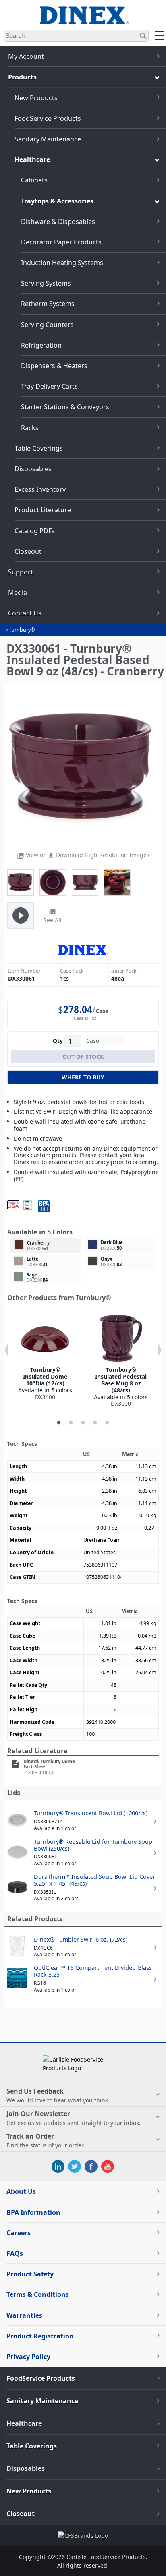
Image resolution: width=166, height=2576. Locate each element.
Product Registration (40, 2336)
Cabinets (34, 180)
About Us (21, 2191)
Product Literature (43, 510)
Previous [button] (6, 1350)
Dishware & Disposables (58, 222)
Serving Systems (46, 283)
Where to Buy (83, 1077)
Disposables (33, 469)
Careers (19, 2233)
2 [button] (71, 1423)
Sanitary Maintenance (48, 139)
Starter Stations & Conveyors (65, 407)
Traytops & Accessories (57, 201)
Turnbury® (22, 630)
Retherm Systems (48, 304)
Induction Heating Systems (62, 263)
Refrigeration (41, 345)
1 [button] (59, 1423)
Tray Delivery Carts (49, 386)
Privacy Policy (28, 2357)
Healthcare (32, 159)
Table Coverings (39, 448)
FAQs (15, 2253)
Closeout (28, 551)
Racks (30, 428)
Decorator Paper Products (61, 242)
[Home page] (83, 20)
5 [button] (107, 1423)
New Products (36, 98)
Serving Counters (47, 325)
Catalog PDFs (35, 531)
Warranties (24, 2315)
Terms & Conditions (38, 2294)
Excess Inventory (40, 489)
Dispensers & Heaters (54, 366)
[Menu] (160, 37)
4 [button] (95, 1423)
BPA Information (33, 2212)
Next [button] (160, 1350)
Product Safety (30, 2274)
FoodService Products (48, 118)
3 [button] (83, 1423)
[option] (45, 1358)
